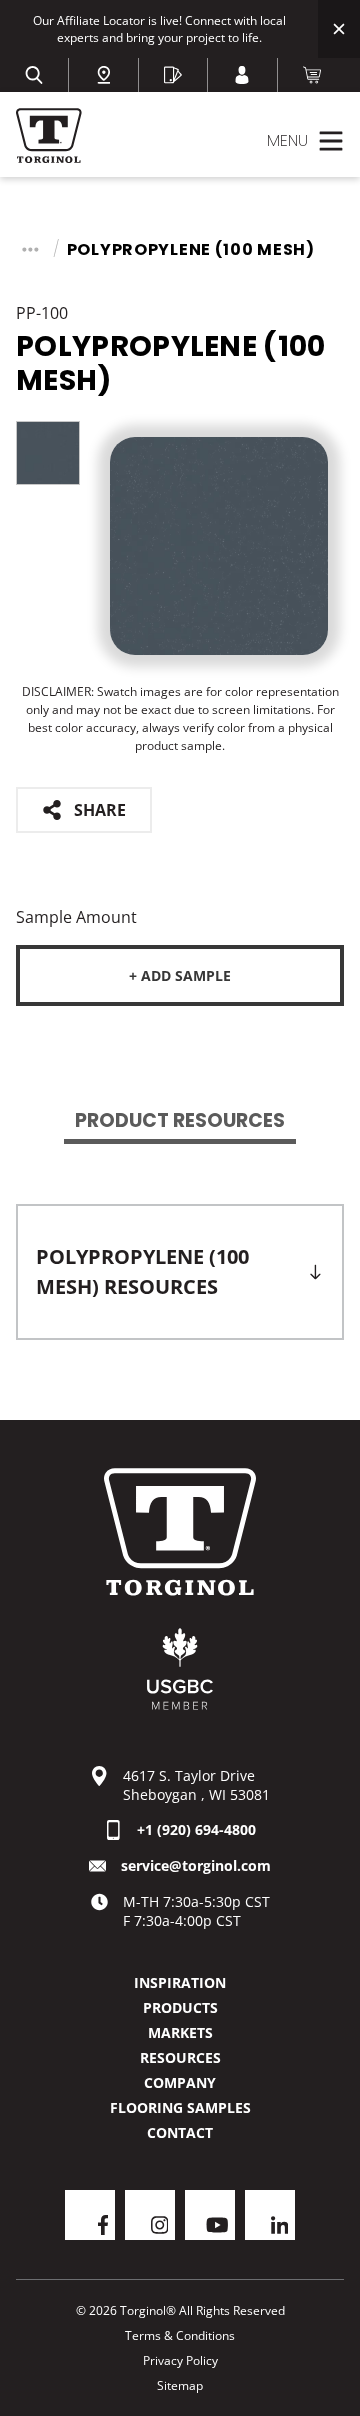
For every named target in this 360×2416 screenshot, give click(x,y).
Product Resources (180, 1120)
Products (180, 2007)
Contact (180, 2132)
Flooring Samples (180, 2107)
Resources (180, 2057)
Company (180, 2082)
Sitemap (180, 2385)
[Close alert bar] (339, 29)
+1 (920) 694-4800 (196, 1829)
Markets (180, 2032)
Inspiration (180, 1982)
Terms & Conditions (180, 2335)
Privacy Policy (180, 2360)
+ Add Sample (180, 975)
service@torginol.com (196, 1865)
